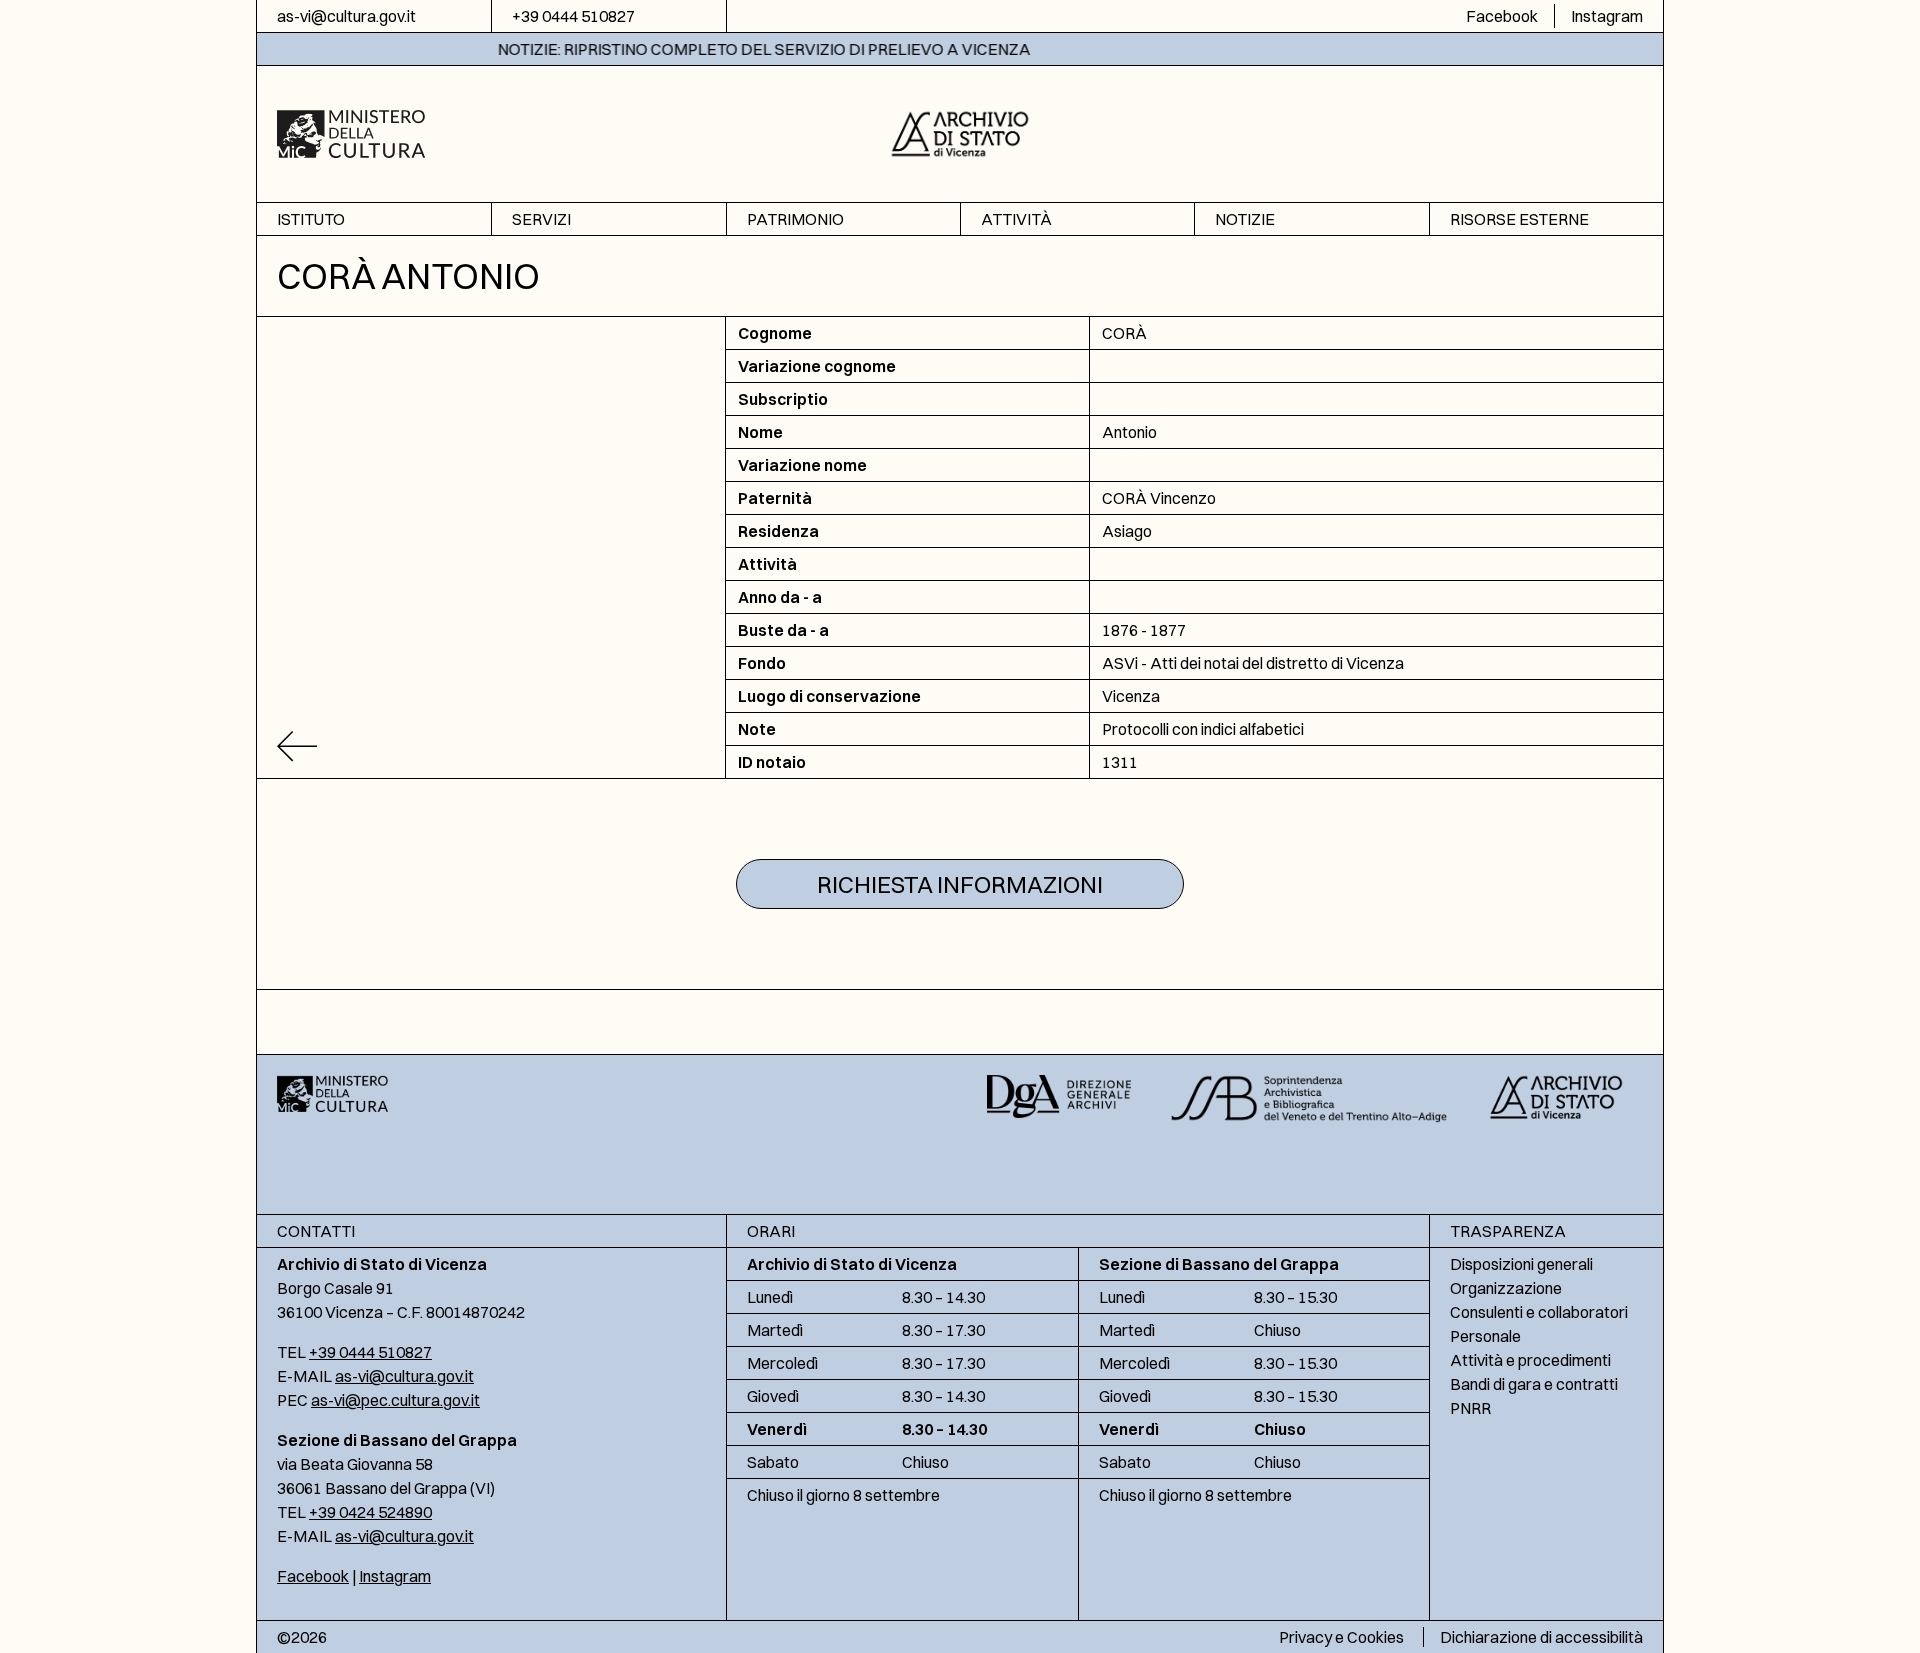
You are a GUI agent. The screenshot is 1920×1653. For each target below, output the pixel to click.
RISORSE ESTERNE (1519, 219)
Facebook (1502, 16)
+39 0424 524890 (370, 1512)
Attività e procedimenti (1530, 1360)
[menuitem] (374, 219)
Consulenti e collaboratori (1539, 1312)
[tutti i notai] (491, 746)
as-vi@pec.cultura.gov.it (395, 1400)
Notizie (1245, 219)
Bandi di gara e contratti (1534, 1384)
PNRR (1470, 1408)
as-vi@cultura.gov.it (346, 16)
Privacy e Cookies (1341, 1637)
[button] (960, 131)
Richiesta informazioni (960, 884)
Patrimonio (795, 219)
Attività (1016, 219)
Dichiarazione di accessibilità (1541, 1637)
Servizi (541, 219)
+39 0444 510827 (573, 16)
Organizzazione (1506, 1288)
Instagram (1607, 16)
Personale (1485, 1336)
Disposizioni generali (1521, 1264)
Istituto (311, 219)
